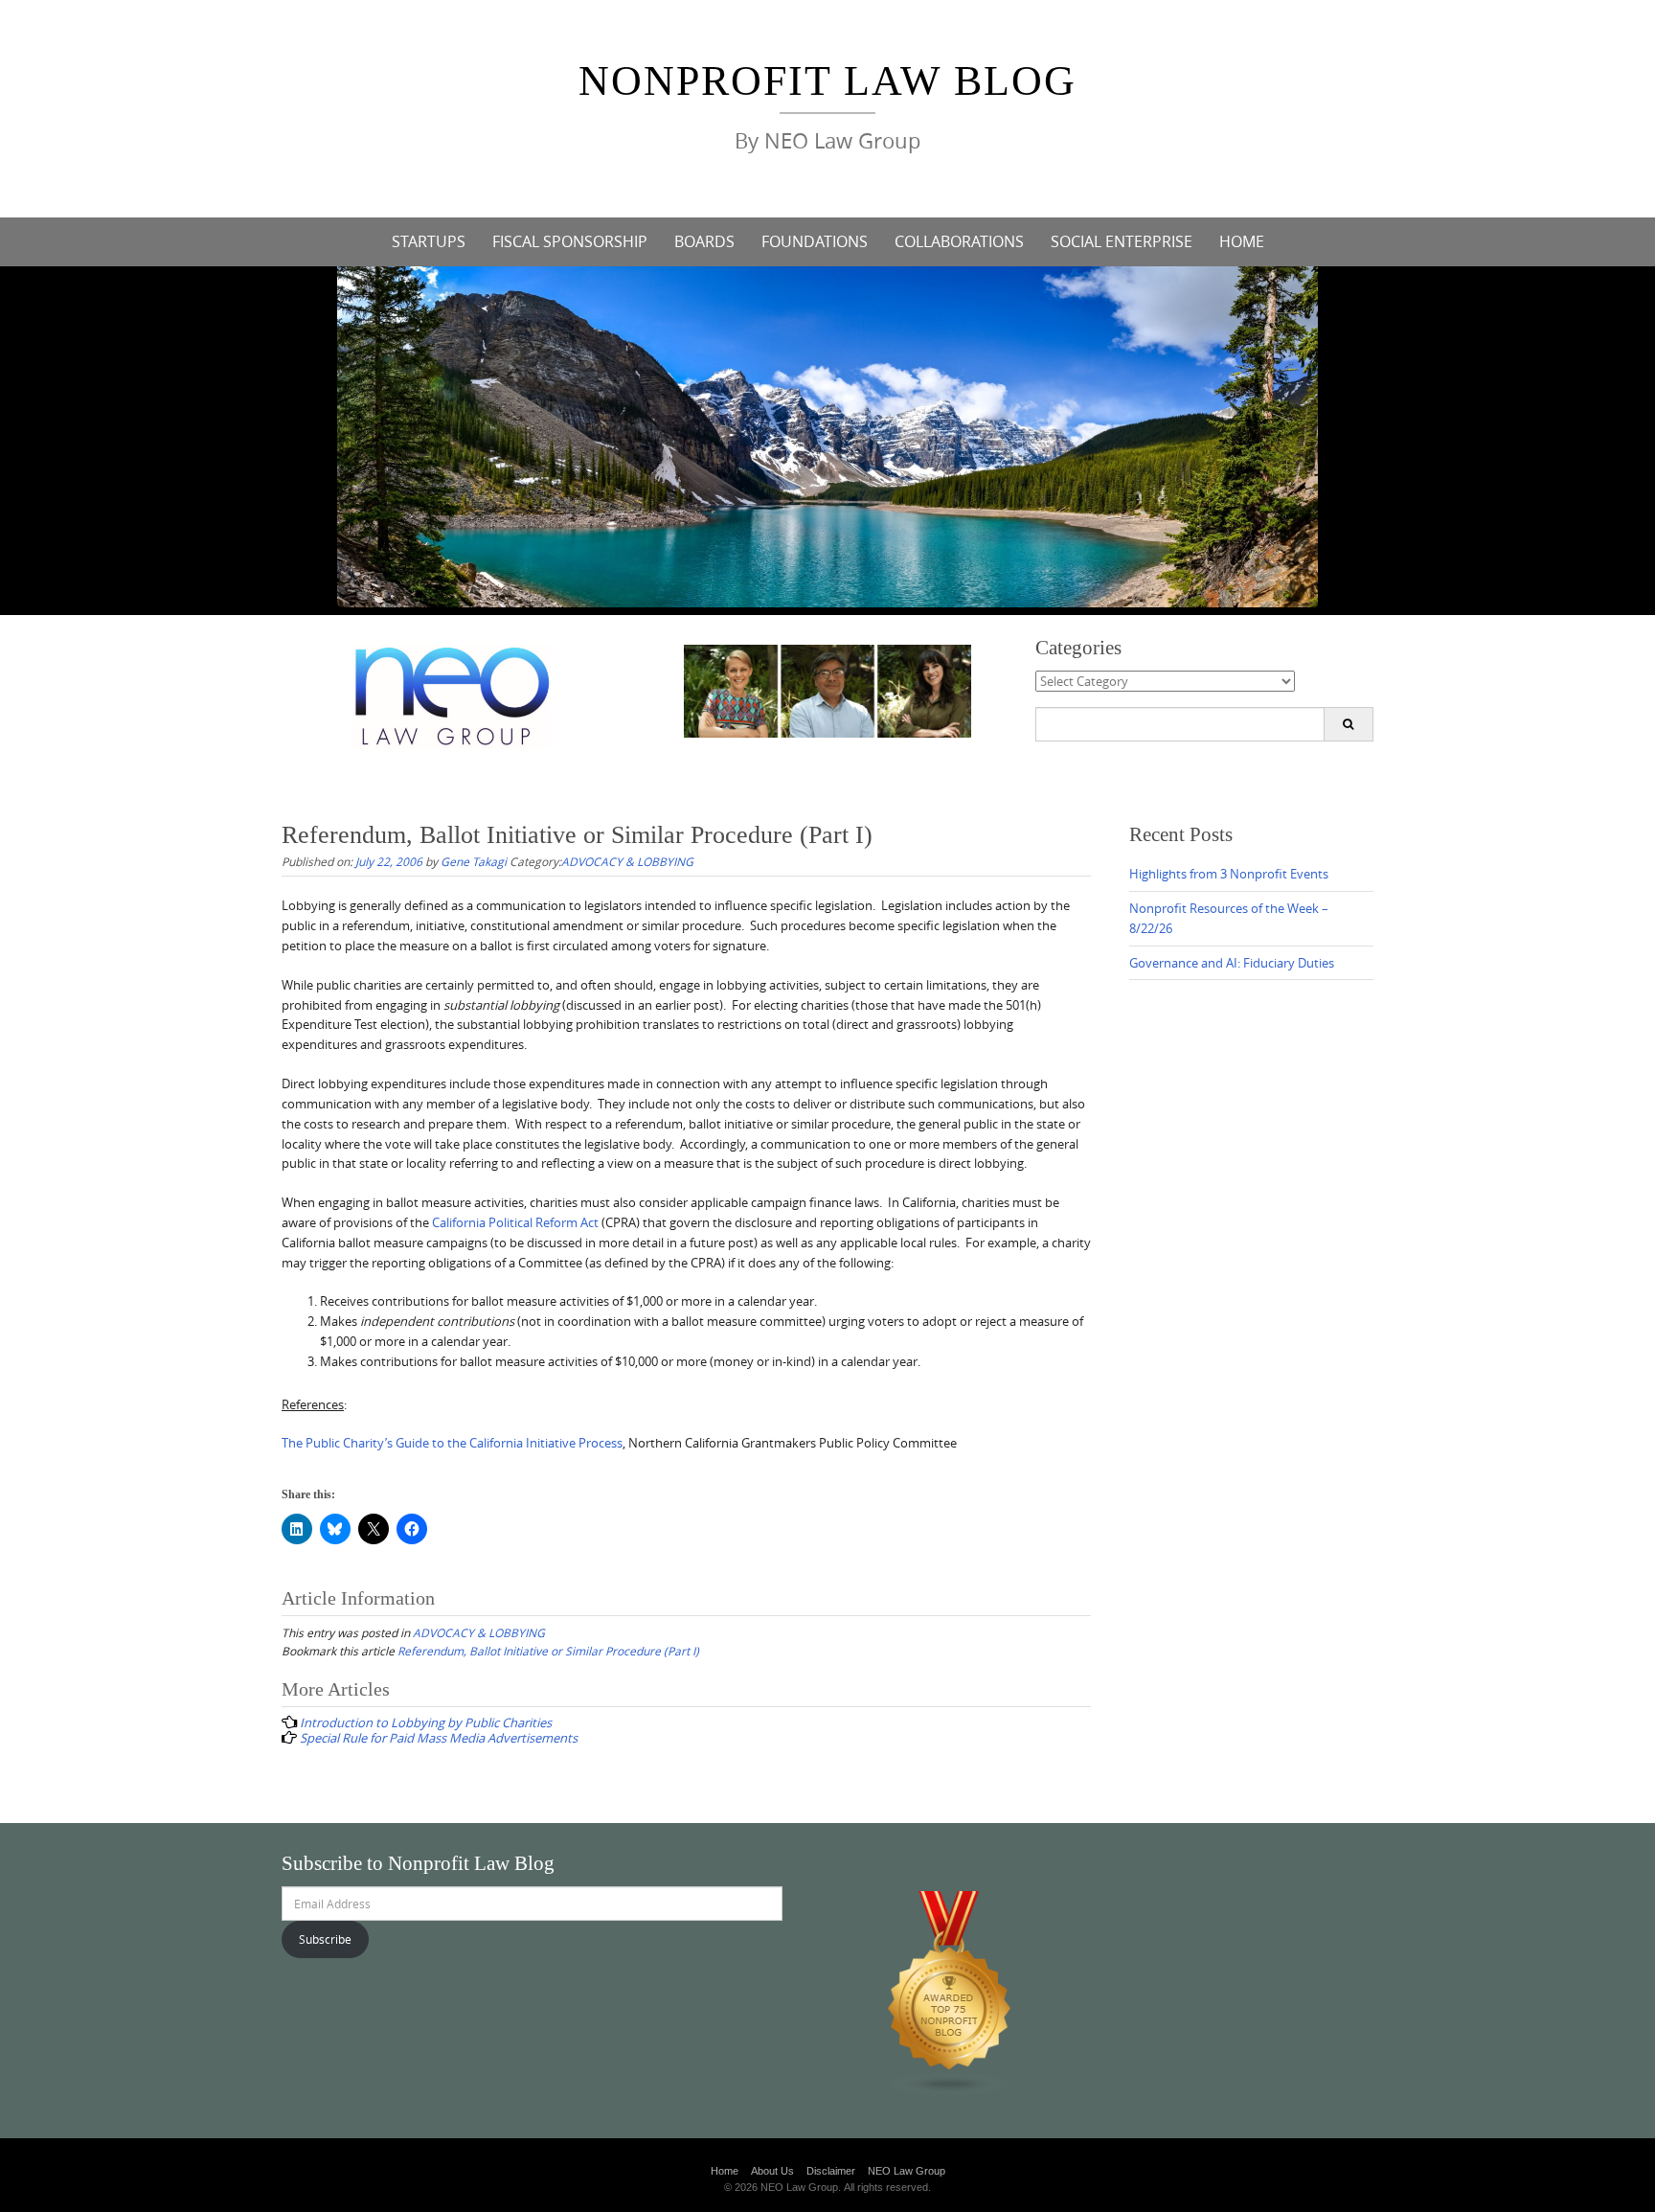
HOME (1242, 241)
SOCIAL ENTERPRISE (1122, 241)
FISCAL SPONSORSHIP (570, 241)
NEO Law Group (907, 2171)
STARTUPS (429, 241)
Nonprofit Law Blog (827, 81)
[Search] (1348, 724)
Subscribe (325, 1939)
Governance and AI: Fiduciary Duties (1232, 963)
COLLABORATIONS (959, 241)
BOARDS (704, 241)
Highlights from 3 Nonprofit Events (1229, 874)
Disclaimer (831, 2171)
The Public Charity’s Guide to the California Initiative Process (452, 1443)
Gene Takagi (474, 861)
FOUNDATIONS (815, 241)
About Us (772, 2171)
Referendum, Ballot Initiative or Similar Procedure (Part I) (548, 1651)
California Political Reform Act (515, 1222)
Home (725, 2171)
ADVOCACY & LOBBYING (627, 861)
